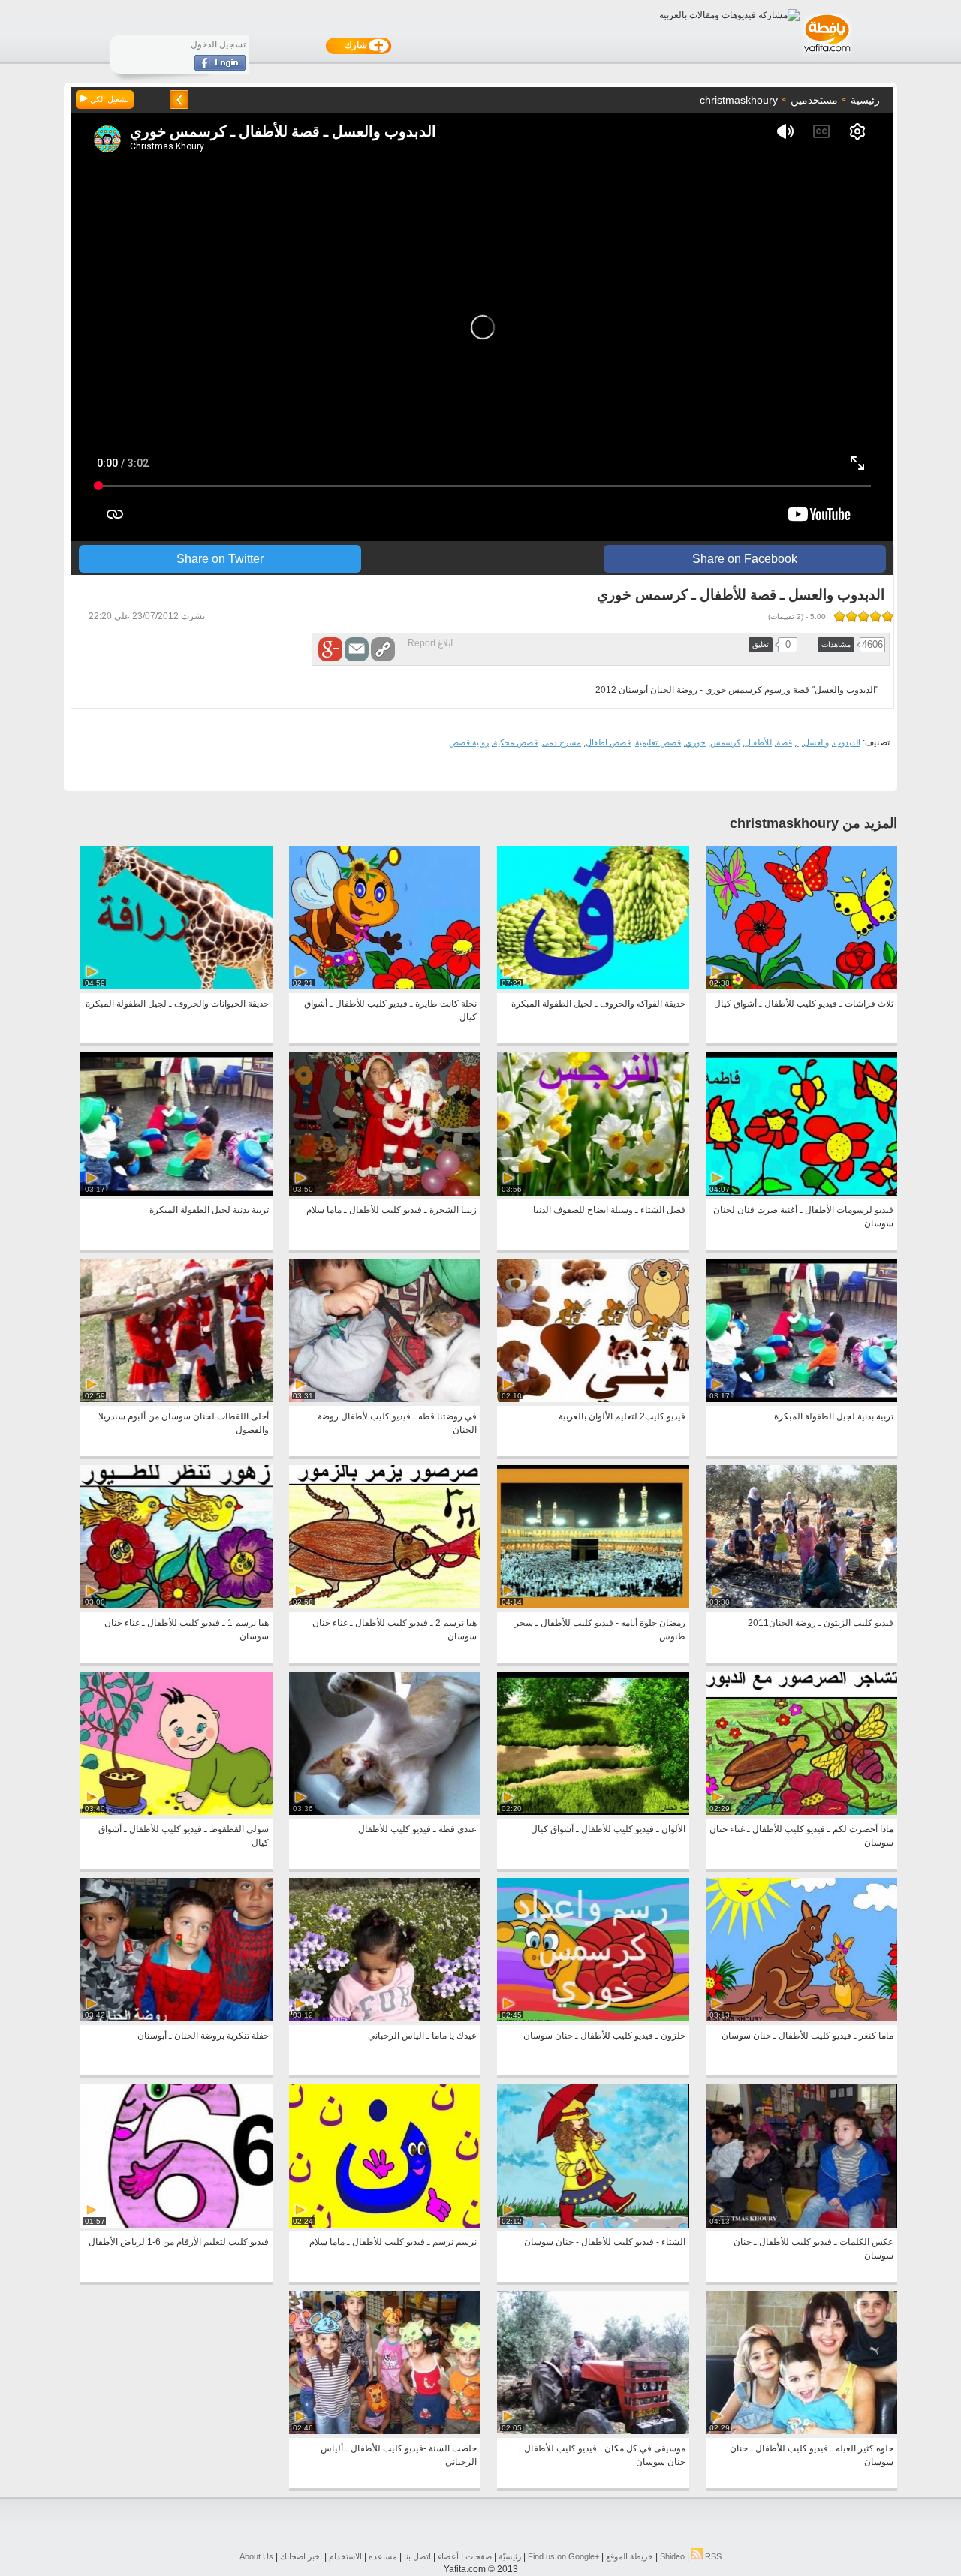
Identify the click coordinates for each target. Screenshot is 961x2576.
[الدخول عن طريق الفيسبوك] (220, 68)
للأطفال (758, 742)
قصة (784, 742)
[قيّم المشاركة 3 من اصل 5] (863, 616)
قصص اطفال (608, 742)
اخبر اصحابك (301, 2556)
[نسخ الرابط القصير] (383, 649)
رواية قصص (469, 742)
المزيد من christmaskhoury (813, 823)
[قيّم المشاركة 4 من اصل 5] (851, 616)
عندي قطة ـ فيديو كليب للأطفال (417, 1829)
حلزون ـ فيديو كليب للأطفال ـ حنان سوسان (604, 2036)
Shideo (672, 2556)
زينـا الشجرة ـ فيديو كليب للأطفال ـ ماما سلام (392, 1210)
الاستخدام (345, 2556)
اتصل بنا (417, 2556)
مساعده (383, 2556)
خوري (696, 742)
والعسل (816, 742)
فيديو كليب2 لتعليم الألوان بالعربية (622, 1416)
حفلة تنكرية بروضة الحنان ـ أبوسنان (203, 2036)
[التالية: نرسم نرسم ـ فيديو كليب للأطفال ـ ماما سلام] (179, 99)
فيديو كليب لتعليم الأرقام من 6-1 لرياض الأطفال (179, 2242)
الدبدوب (847, 742)
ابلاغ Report (430, 643)
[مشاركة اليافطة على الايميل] (357, 649)
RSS (712, 2556)
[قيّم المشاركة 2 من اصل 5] (875, 616)
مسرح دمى (562, 742)
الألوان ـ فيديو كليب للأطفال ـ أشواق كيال (608, 1829)
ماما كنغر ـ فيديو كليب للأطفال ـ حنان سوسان (807, 2036)
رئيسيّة (510, 2556)
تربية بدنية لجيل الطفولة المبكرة (209, 1210)
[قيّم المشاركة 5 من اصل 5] (839, 616)
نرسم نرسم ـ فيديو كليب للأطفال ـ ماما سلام (393, 2242)
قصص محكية (515, 742)
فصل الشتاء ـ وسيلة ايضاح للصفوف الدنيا (609, 1210)
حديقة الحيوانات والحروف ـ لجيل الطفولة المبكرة (177, 1004)
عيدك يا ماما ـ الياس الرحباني (422, 2036)
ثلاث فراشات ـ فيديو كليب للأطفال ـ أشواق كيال (804, 1004)
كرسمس (725, 742)
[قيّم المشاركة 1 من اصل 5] (887, 616)
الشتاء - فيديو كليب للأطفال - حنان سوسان (605, 2242)
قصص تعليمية (658, 742)
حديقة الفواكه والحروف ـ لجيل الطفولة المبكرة (598, 1004)
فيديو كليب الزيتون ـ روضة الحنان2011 (821, 1623)
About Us (256, 2556)
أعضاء (448, 2556)
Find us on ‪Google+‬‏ (563, 2556)
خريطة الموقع (630, 2556)
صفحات (479, 2556)
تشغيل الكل (108, 99)
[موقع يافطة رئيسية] (826, 55)
